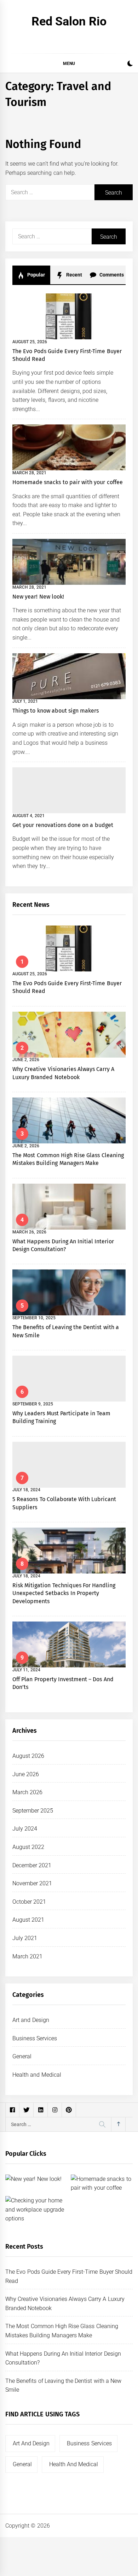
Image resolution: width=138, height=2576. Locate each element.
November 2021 (32, 1883)
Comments (111, 275)
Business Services (35, 2038)
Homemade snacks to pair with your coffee (68, 482)
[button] (130, 64)
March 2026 (27, 1792)
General (22, 2056)
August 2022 (28, 1847)
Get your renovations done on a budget (63, 825)
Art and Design (31, 2020)
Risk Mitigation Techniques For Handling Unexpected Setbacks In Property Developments (64, 1593)
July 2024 (25, 1829)
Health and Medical (37, 2075)
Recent (73, 275)
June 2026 (26, 1774)
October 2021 (29, 1902)
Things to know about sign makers (56, 711)
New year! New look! (38, 597)
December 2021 (32, 1865)
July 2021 (25, 1938)
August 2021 (28, 1920)
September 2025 (33, 1811)
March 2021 (27, 1956)
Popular (36, 275)
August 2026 (28, 1756)
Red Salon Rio (69, 21)
